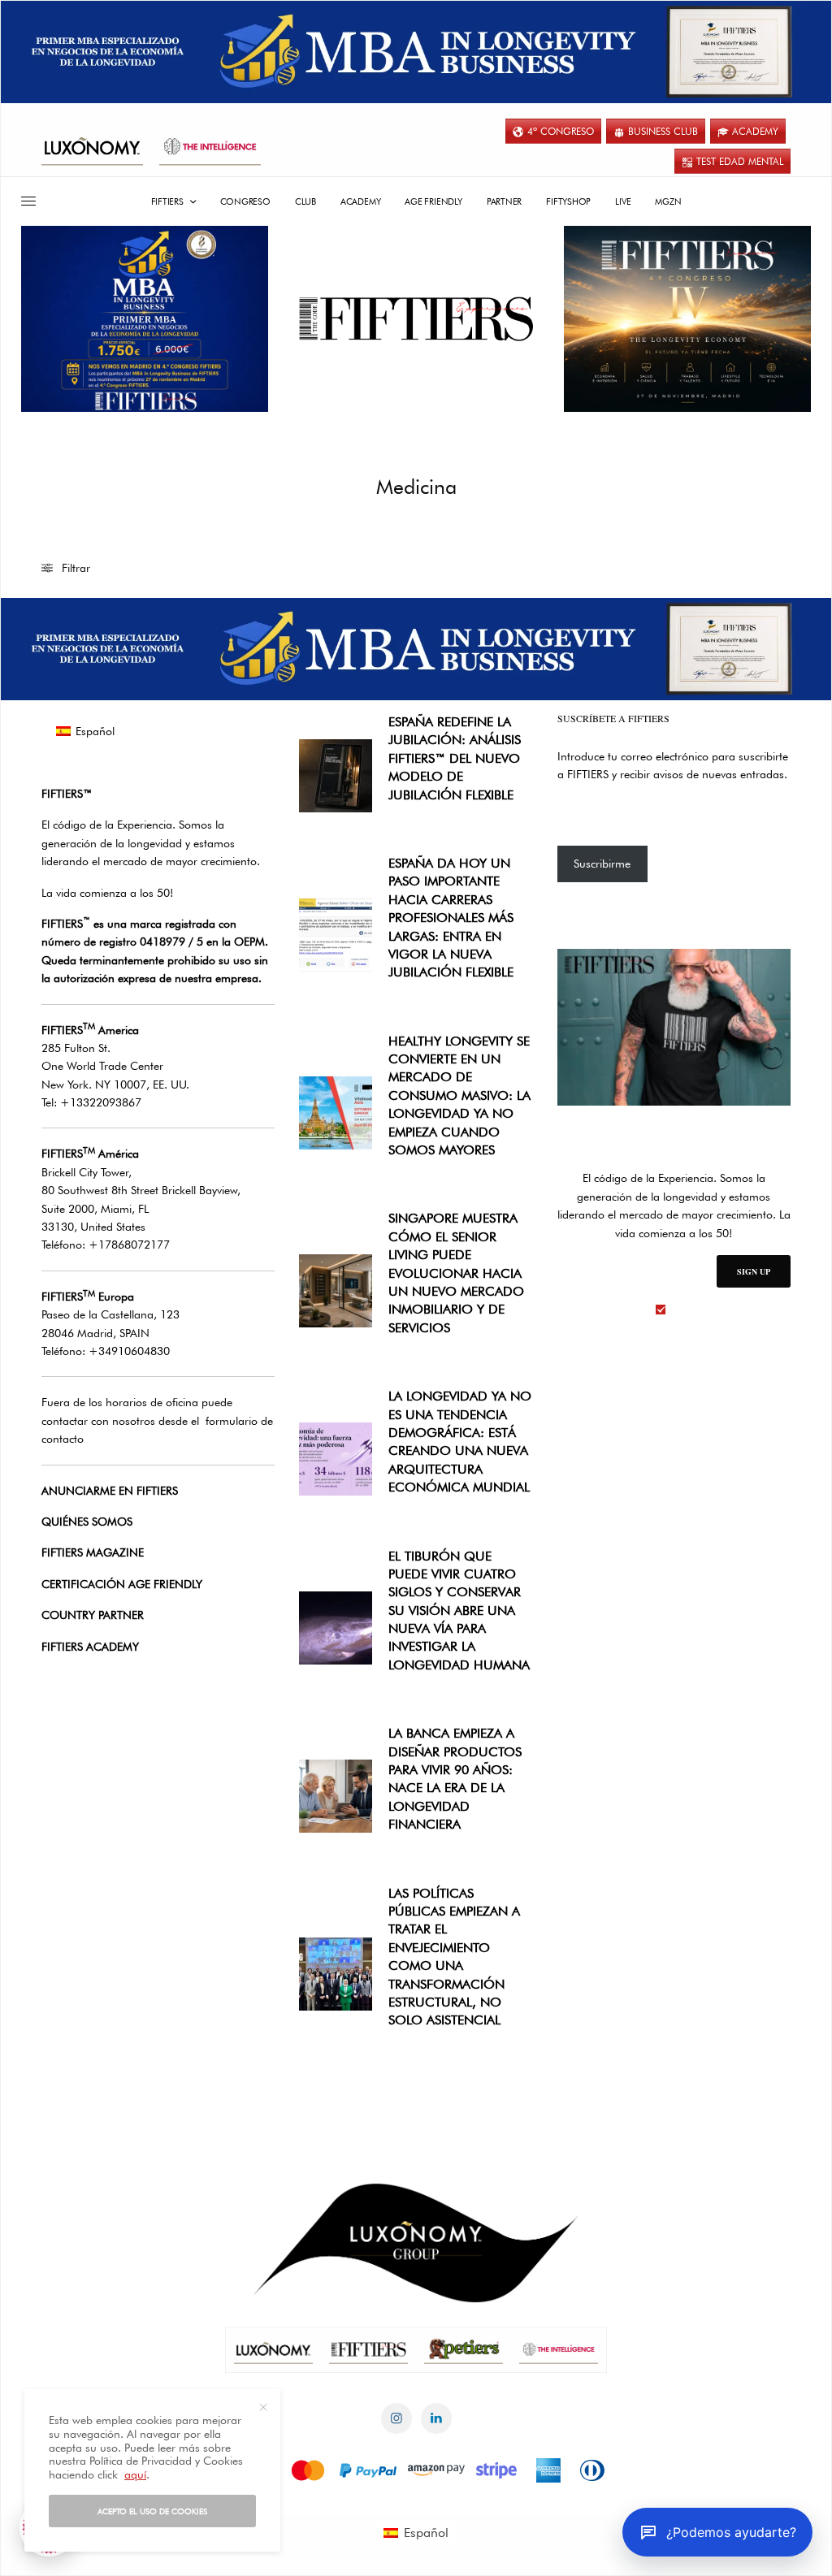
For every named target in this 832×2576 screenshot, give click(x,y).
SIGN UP (754, 1271)
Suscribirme (602, 864)
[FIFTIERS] (416, 319)
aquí (135, 2474)
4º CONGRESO (561, 131)
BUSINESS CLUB (663, 131)
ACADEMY (755, 131)
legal (682, 1310)
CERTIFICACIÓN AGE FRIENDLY (122, 1584)
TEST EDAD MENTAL (740, 161)
